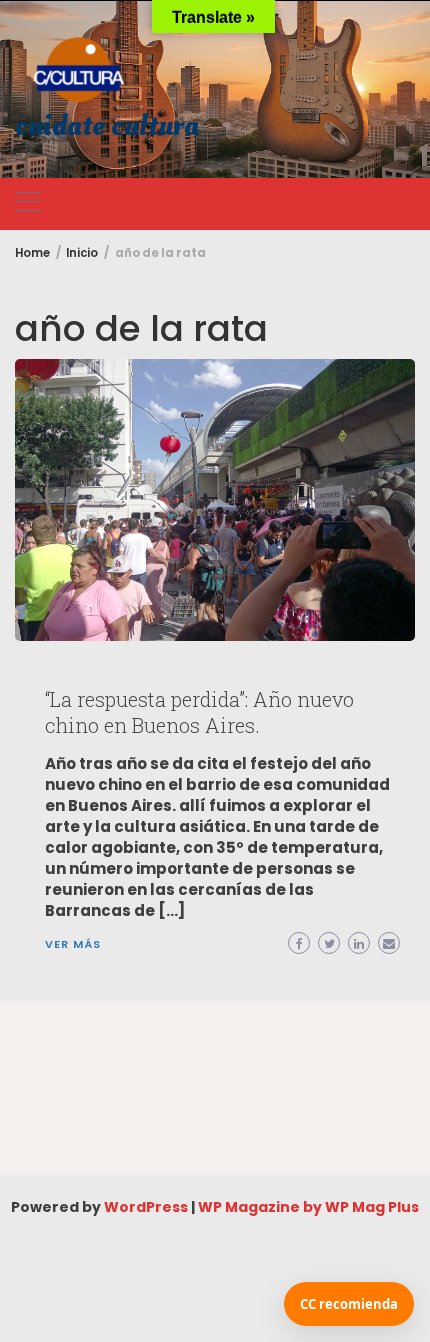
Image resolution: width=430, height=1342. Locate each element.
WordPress (146, 1207)
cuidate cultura (107, 126)
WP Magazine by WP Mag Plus (308, 1207)
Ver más (73, 944)
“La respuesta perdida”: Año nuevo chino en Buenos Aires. (199, 712)
